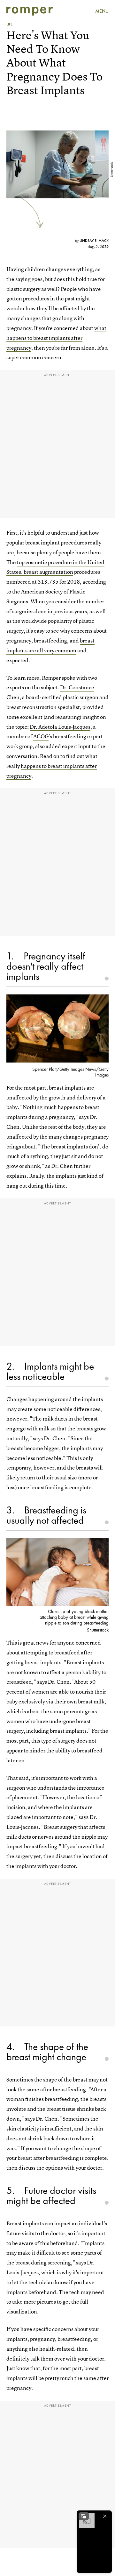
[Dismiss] (105, 2516)
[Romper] (30, 11)
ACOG (41, 736)
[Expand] (84, 2516)
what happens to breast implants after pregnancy (56, 338)
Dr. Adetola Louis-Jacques (60, 727)
